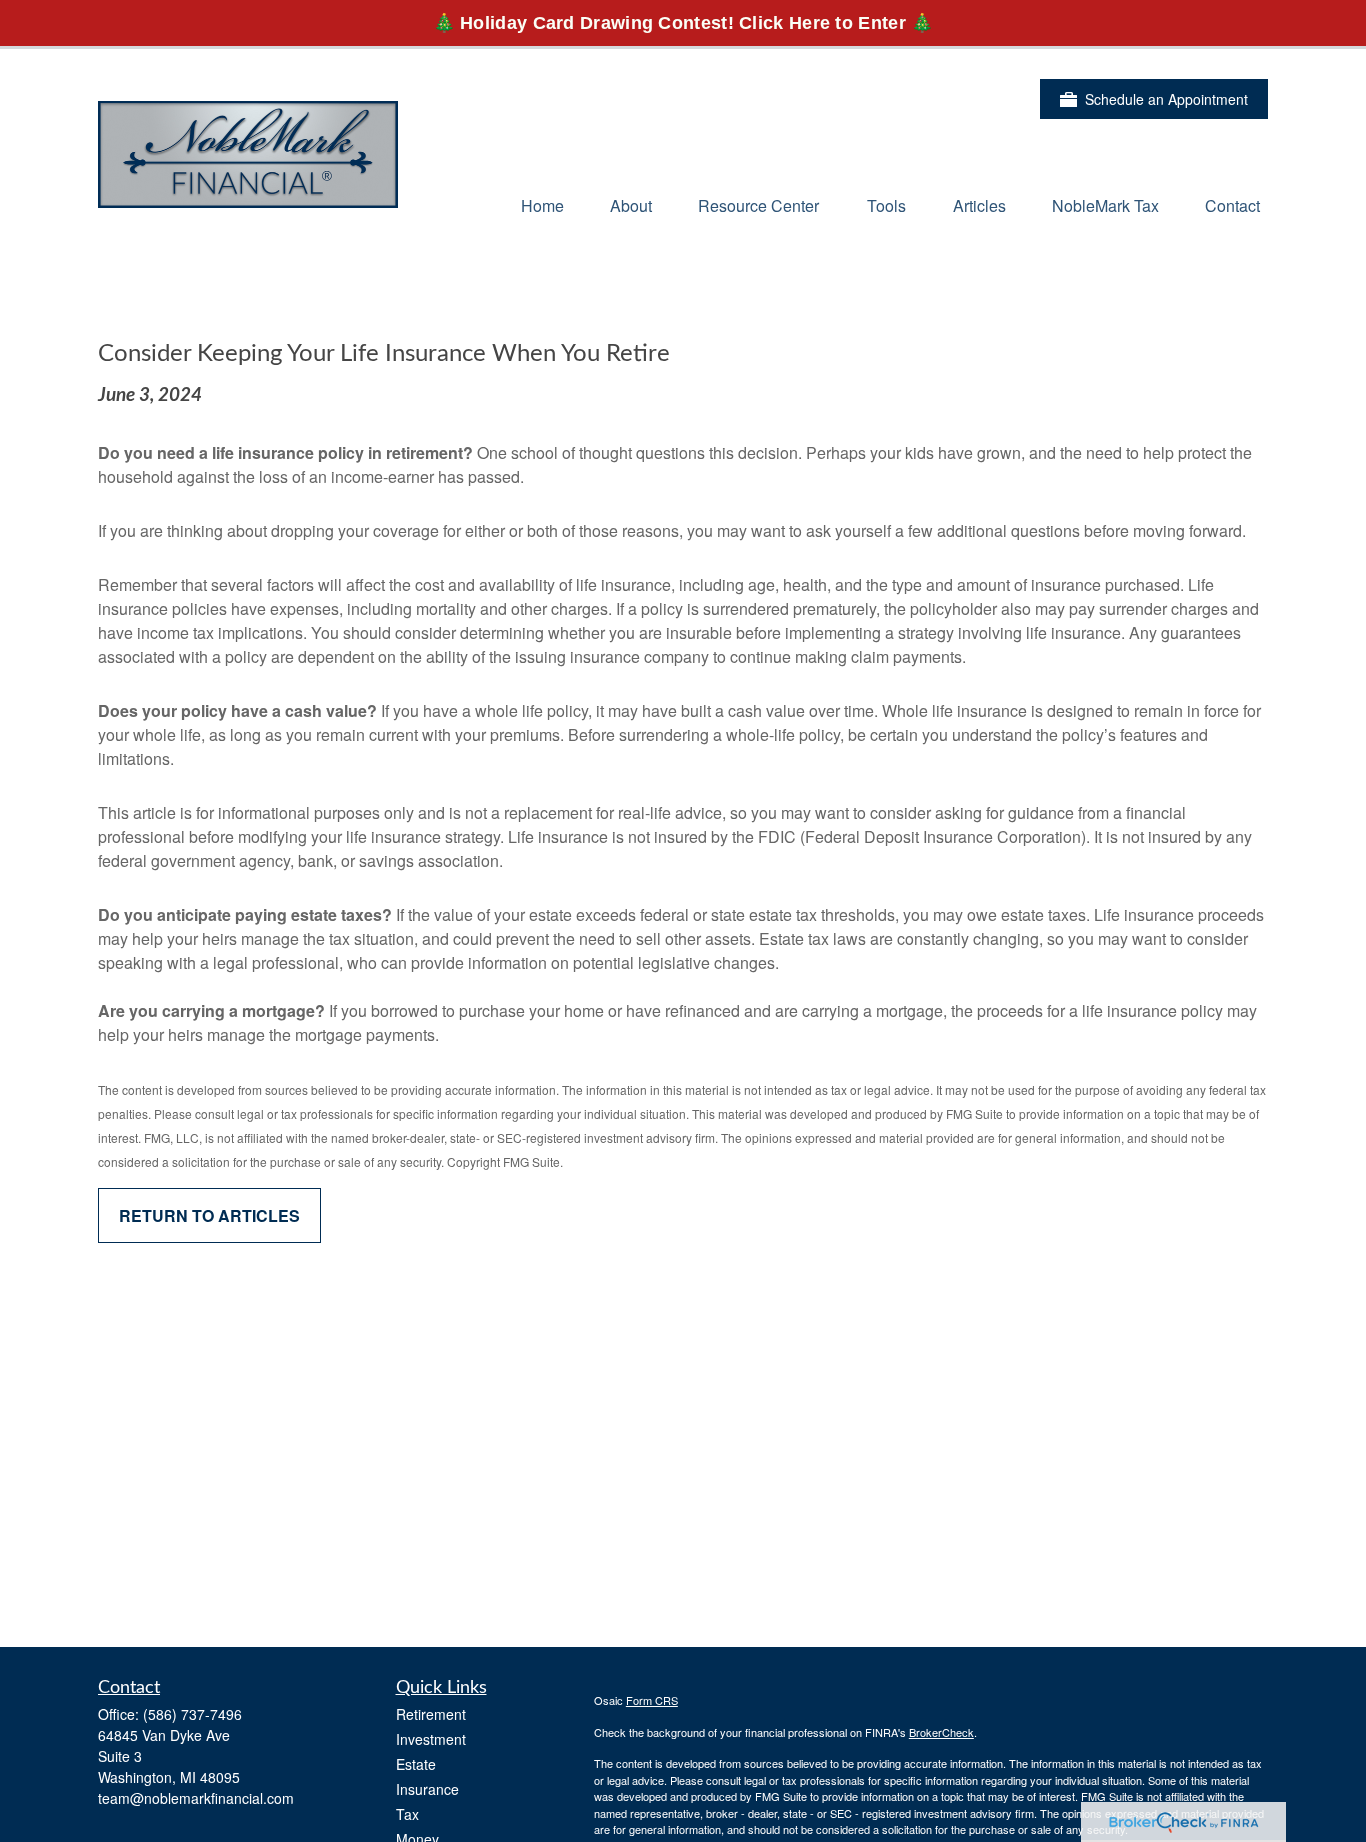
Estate (416, 1764)
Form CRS (652, 1700)
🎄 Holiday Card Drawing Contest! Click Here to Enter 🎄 (683, 23)
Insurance (427, 1789)
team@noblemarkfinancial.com (196, 1798)
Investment (431, 1739)
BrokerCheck (941, 1732)
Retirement (431, 1714)
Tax (407, 1814)
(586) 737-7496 (192, 1714)
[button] (542, 204)
